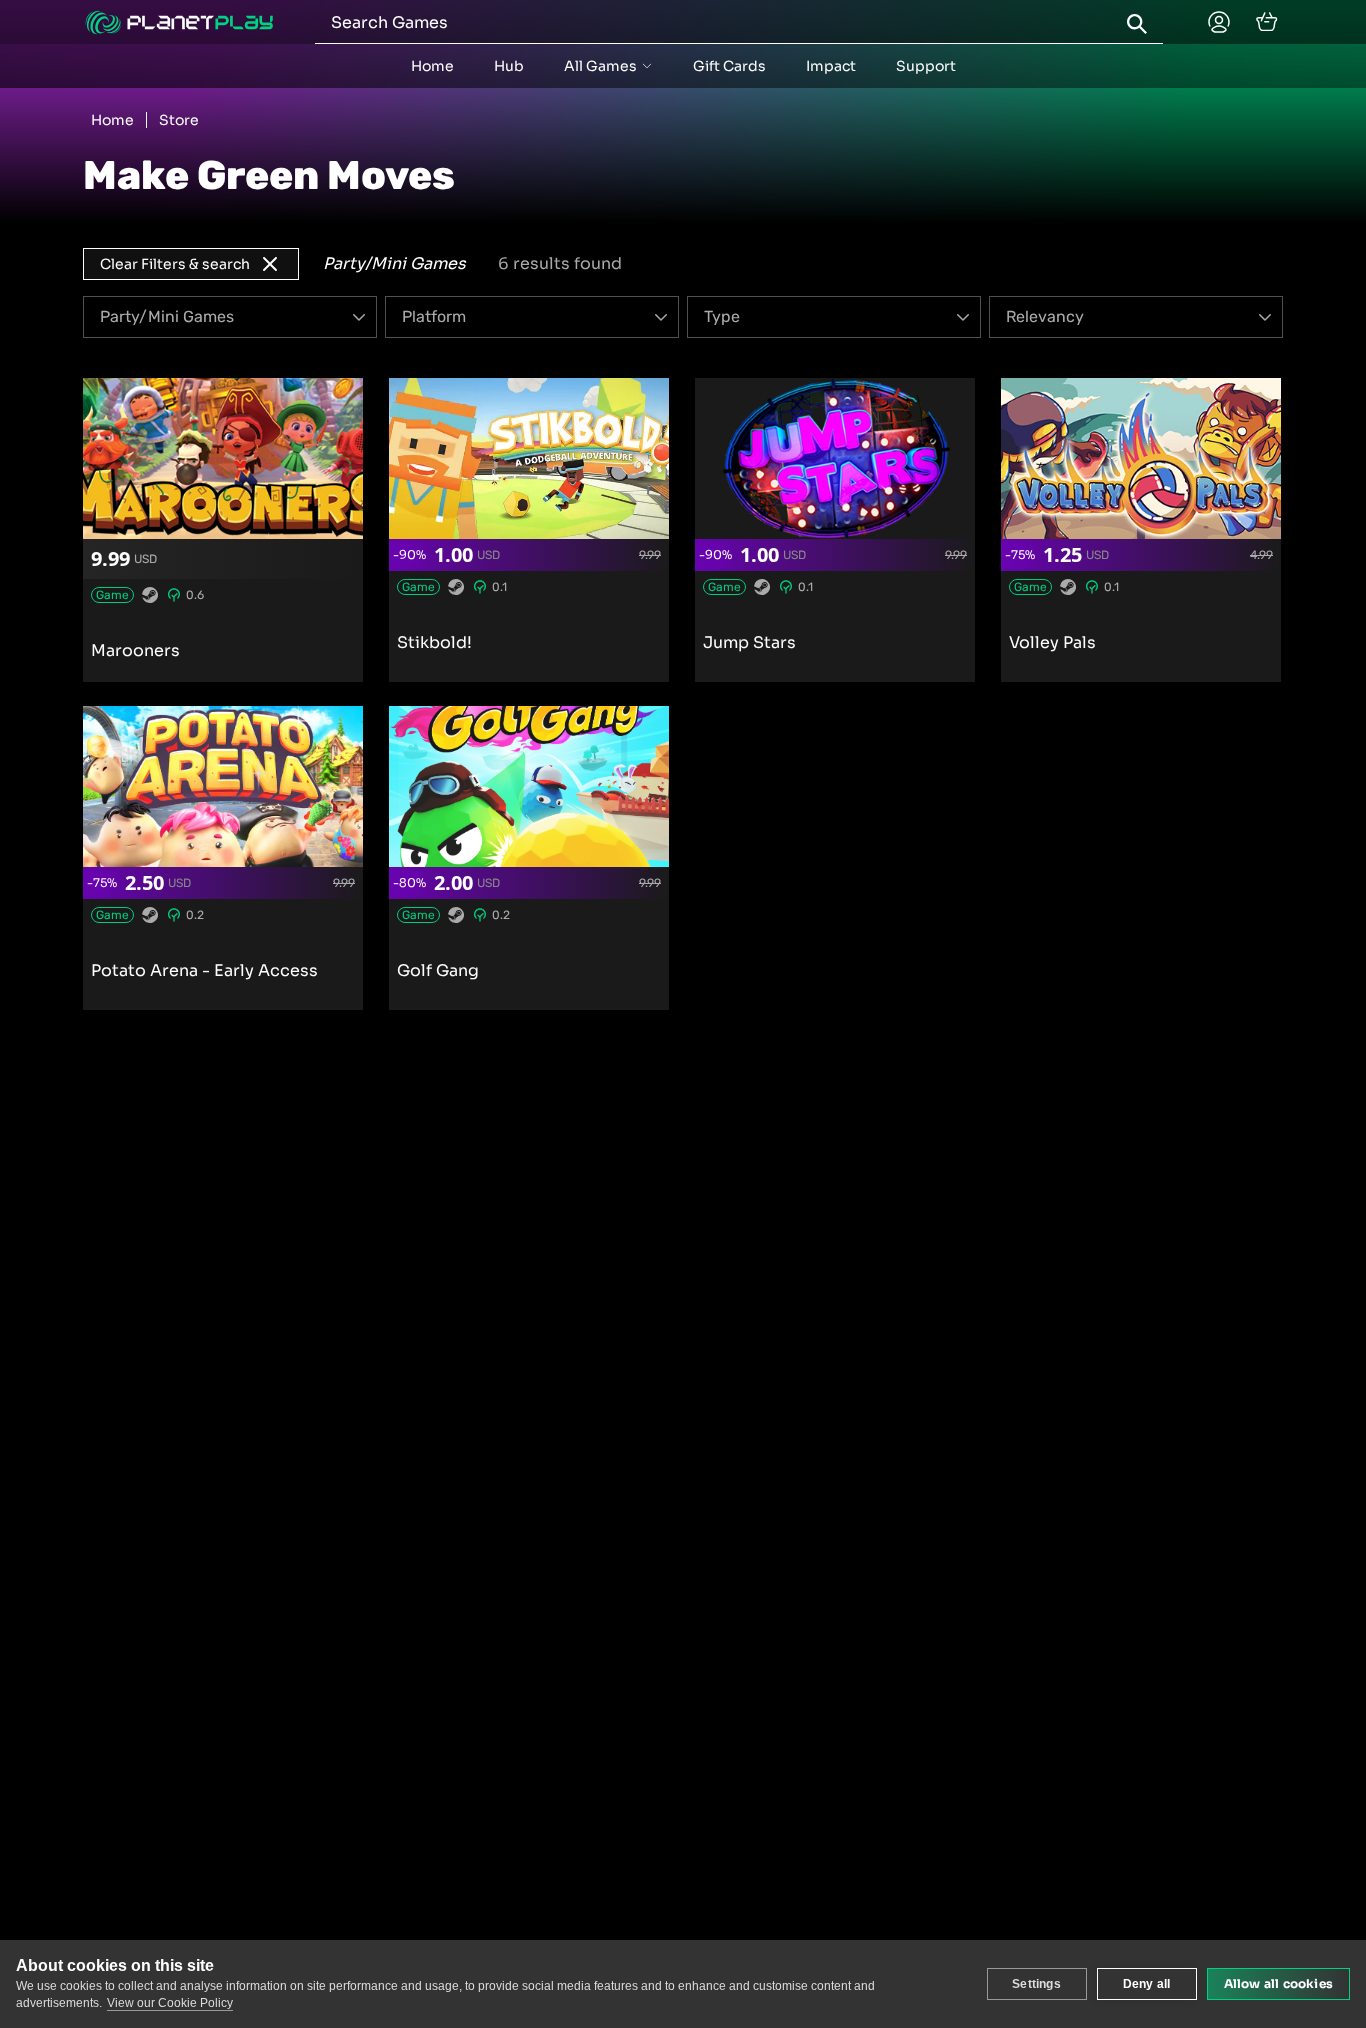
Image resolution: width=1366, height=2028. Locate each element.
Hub (509, 66)
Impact (831, 66)
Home (432, 66)
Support (926, 66)
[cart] (1267, 22)
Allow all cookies (1278, 1983)
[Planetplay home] (179, 22)
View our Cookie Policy (170, 2003)
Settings (1036, 1984)
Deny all (1147, 1984)
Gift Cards (729, 66)
